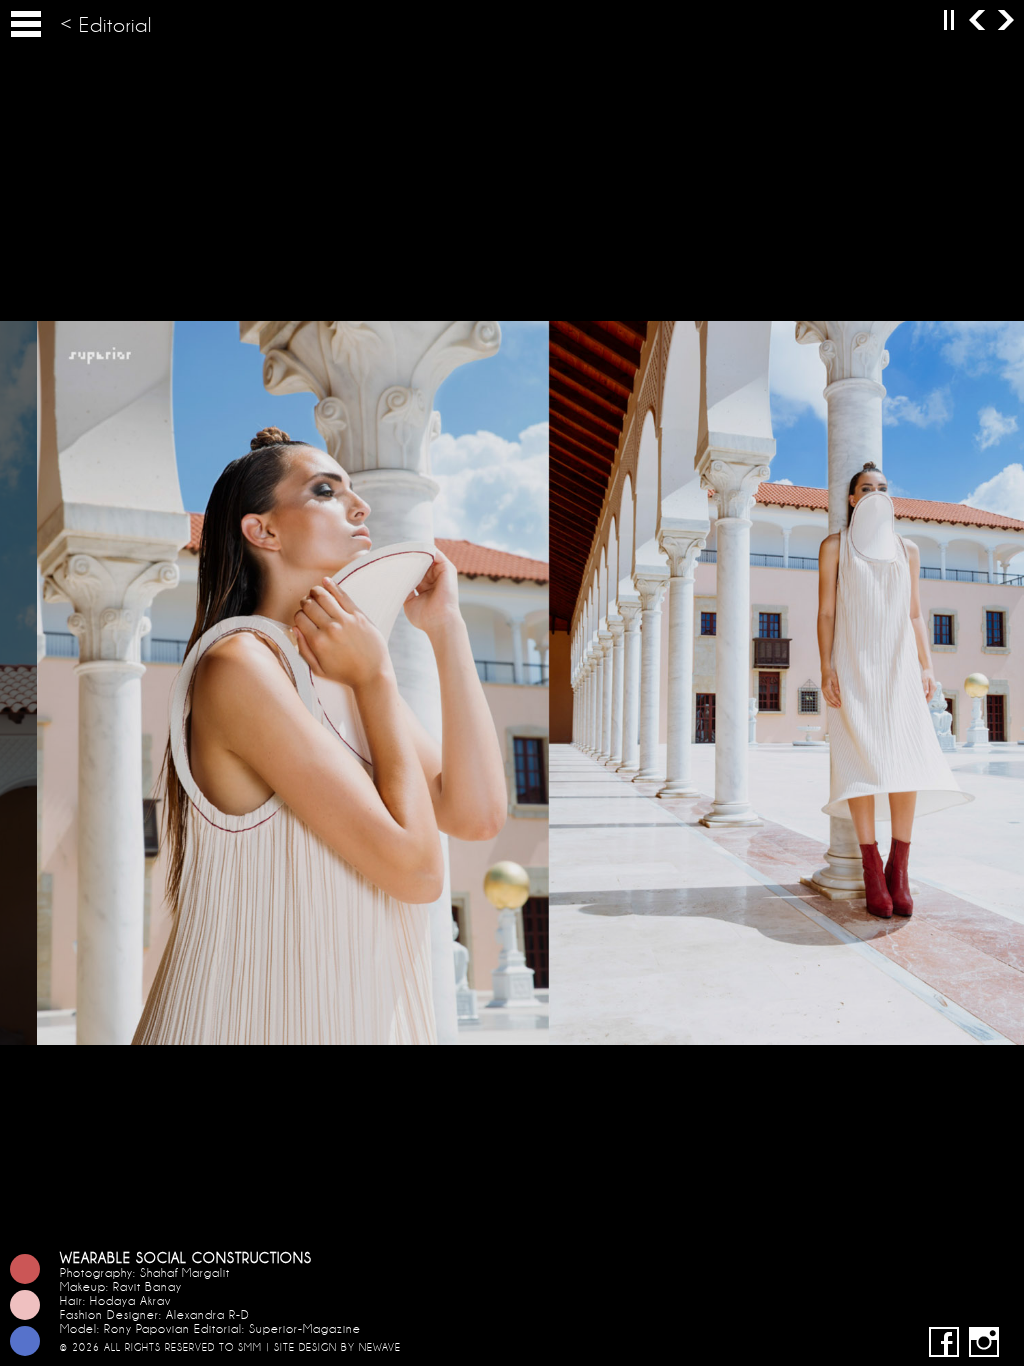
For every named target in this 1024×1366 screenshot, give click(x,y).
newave (380, 1347)
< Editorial (106, 25)
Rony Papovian (147, 1329)
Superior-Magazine (305, 1329)
